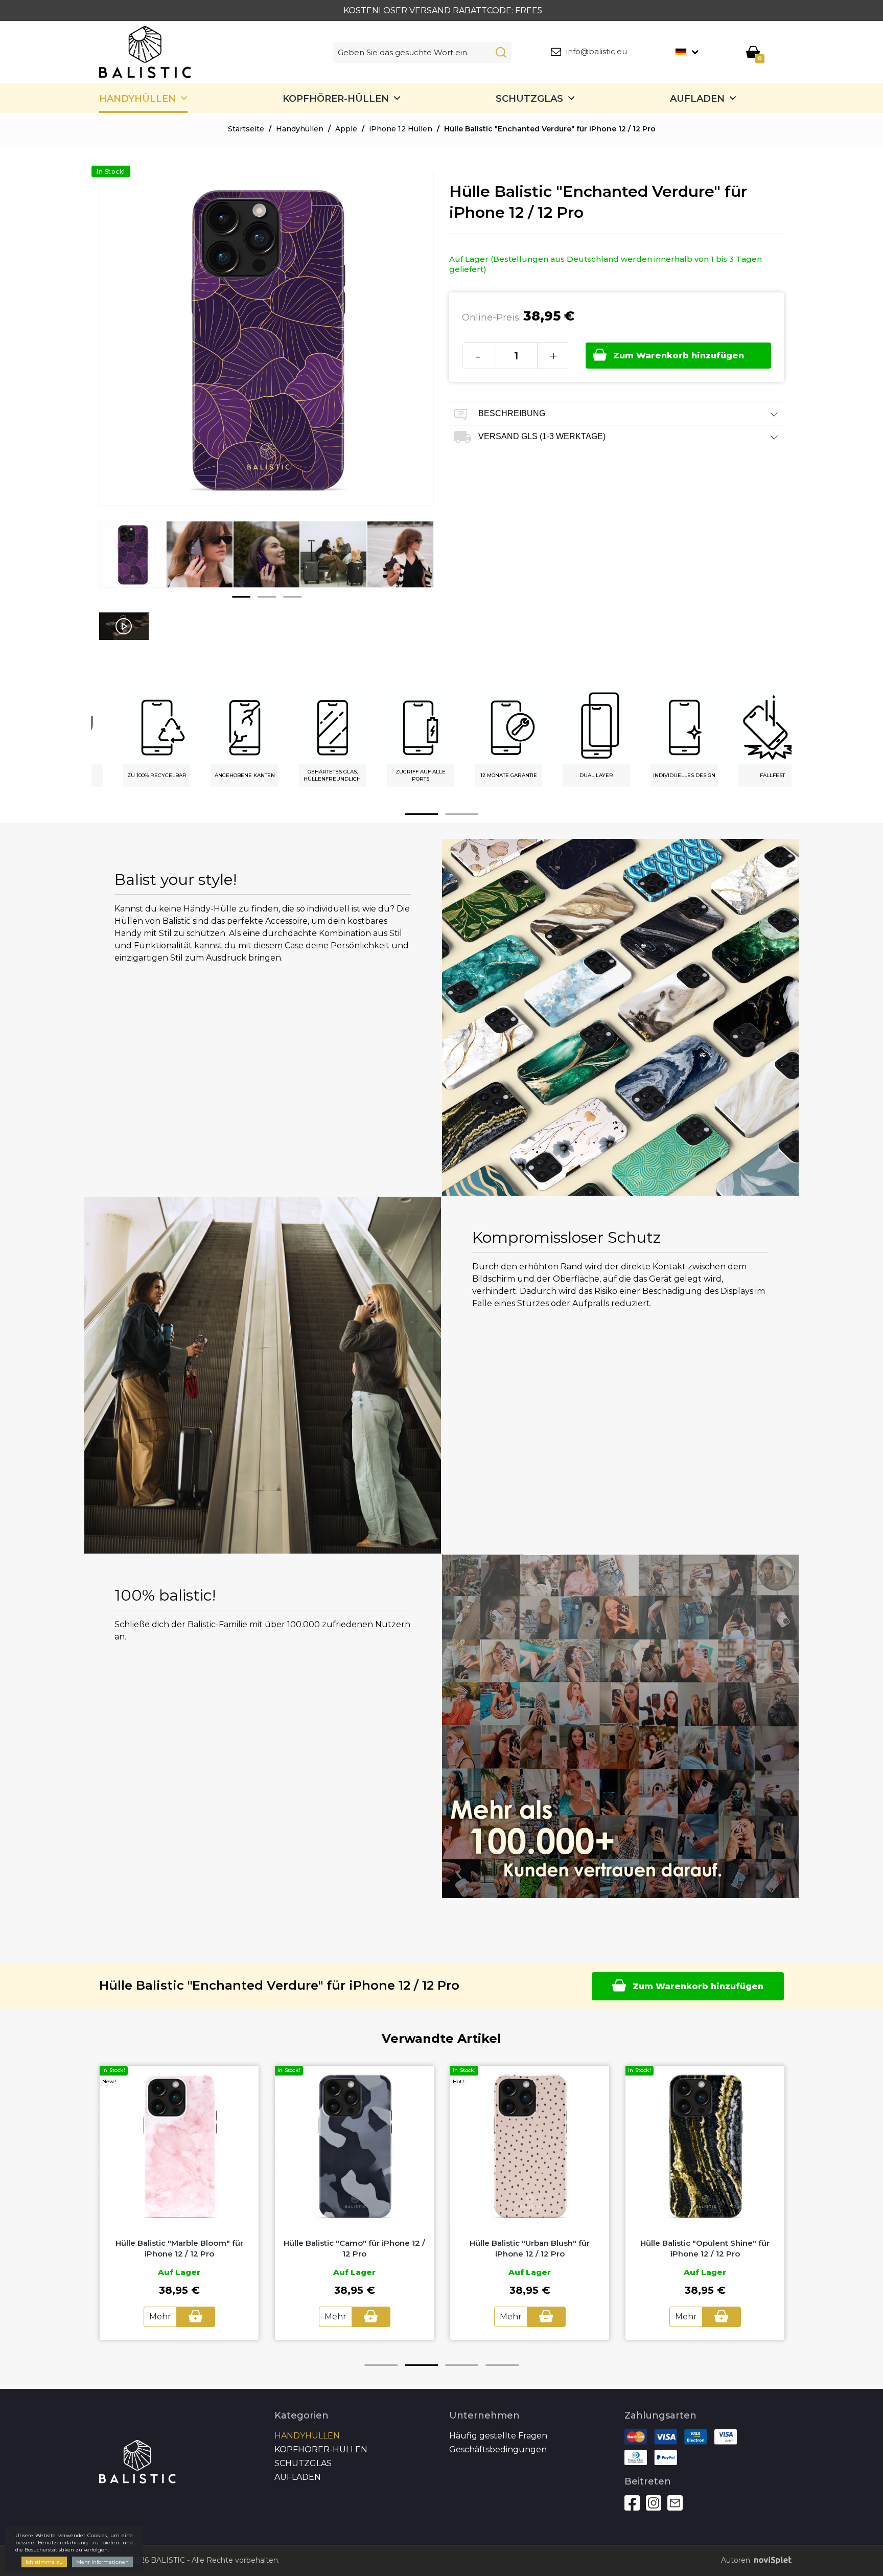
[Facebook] (632, 2503)
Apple (346, 129)
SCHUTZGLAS (529, 99)
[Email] (675, 2503)
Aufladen (697, 99)
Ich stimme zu (44, 2562)
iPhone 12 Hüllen (401, 129)
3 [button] (292, 597)
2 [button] (267, 597)
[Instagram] (654, 2503)
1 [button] (241, 597)
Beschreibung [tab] (511, 413)
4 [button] (502, 2365)
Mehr (160, 2317)
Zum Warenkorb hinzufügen (679, 356)
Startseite (246, 129)
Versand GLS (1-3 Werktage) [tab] (541, 436)
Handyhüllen (137, 99)
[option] (133, 562)
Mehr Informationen (102, 2562)
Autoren (736, 2560)
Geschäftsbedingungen (498, 2449)
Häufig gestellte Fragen (498, 2436)
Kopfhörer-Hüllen (336, 99)
